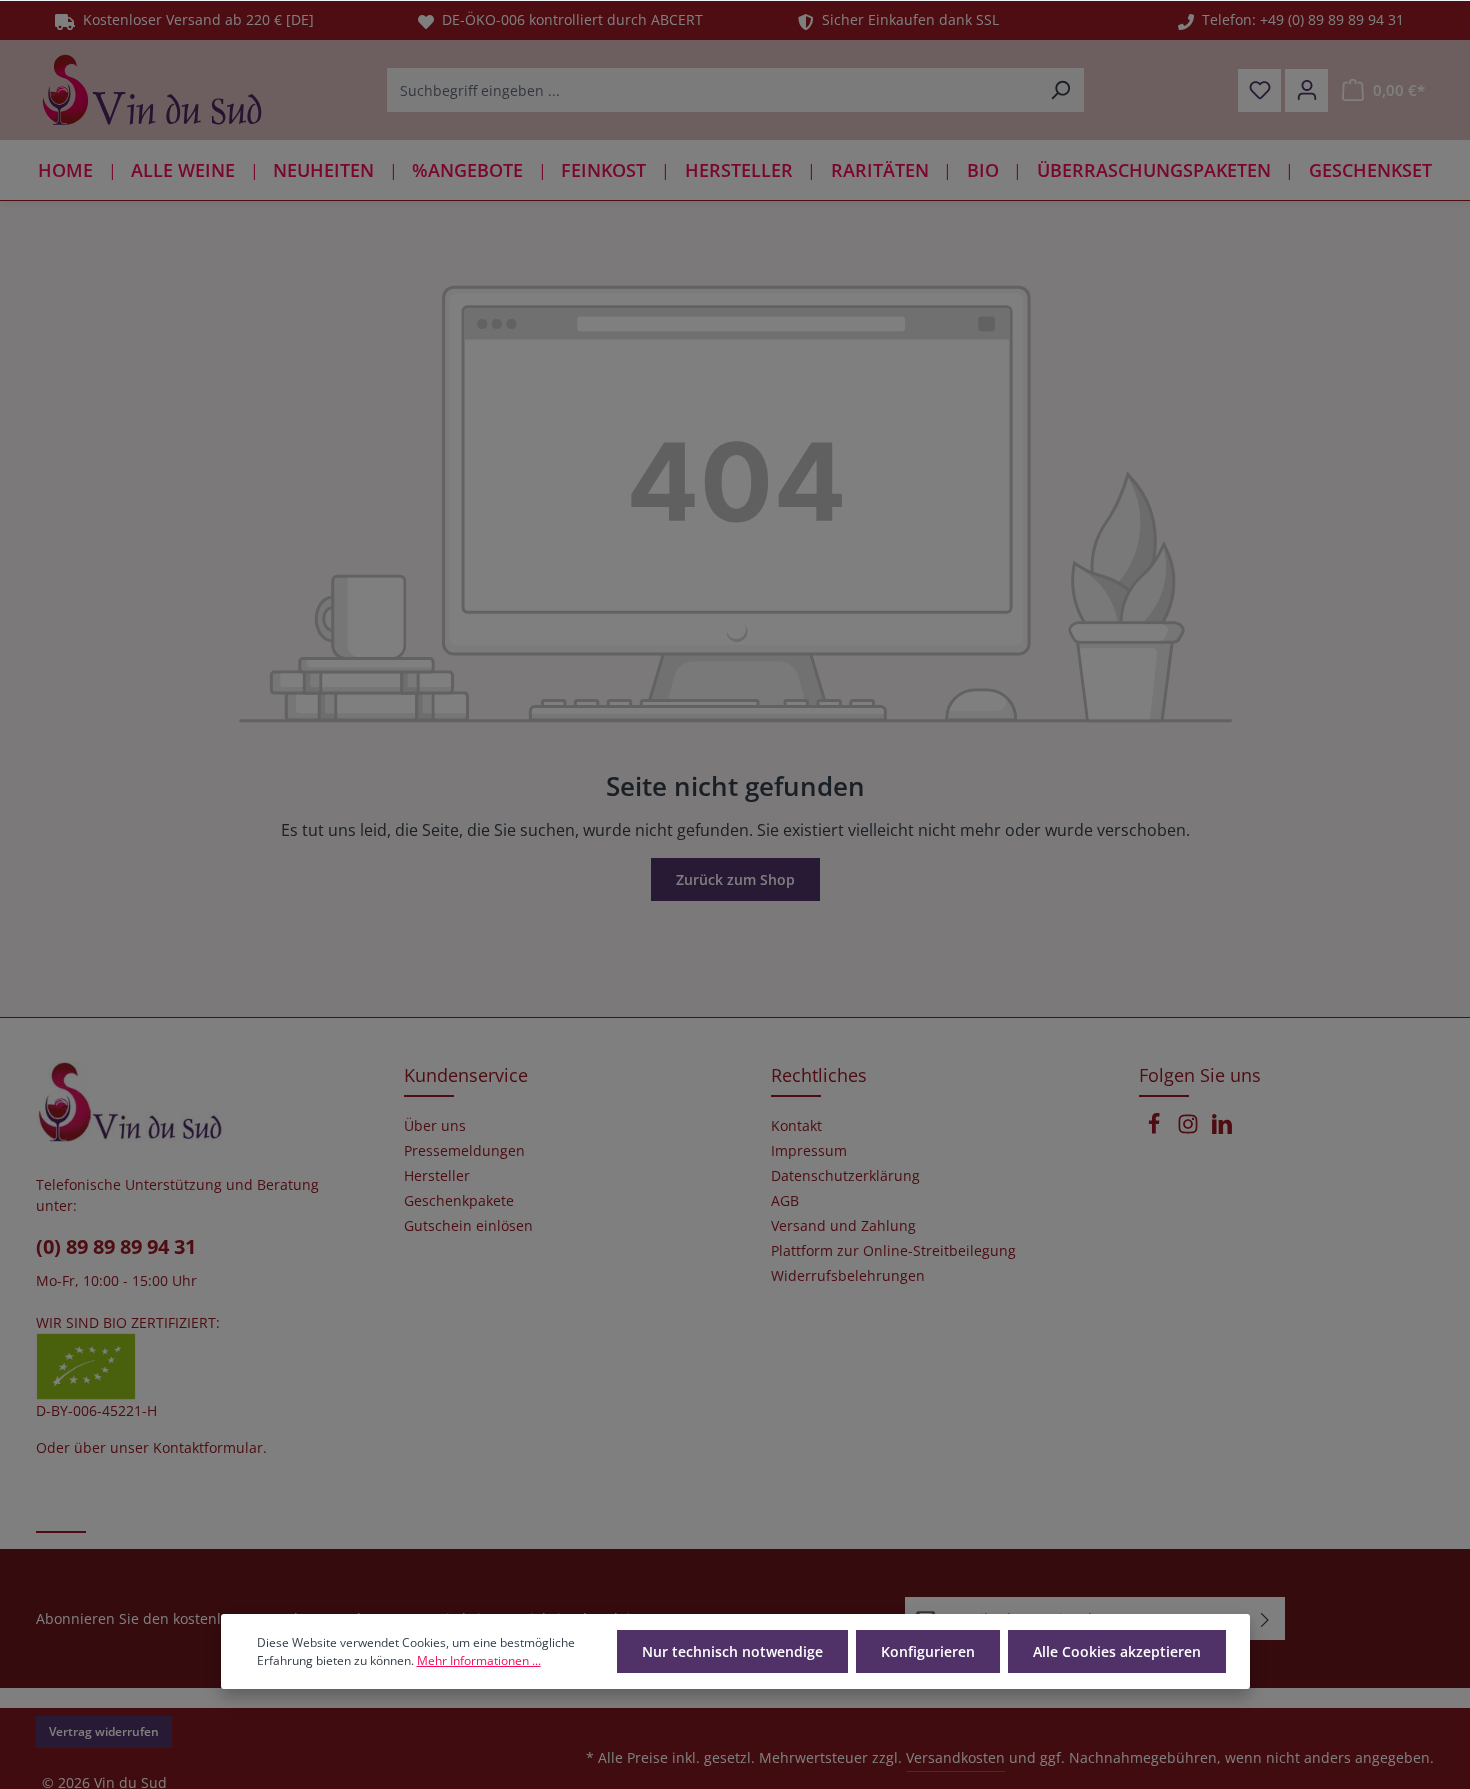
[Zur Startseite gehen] (152, 90)
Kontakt (796, 1126)
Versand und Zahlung (843, 1226)
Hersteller (437, 1176)
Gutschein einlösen (468, 1226)
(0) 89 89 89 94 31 (116, 1246)
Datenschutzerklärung (845, 1176)
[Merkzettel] (1259, 90)
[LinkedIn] (1222, 1129)
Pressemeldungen (464, 1151)
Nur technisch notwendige (732, 1651)
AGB (785, 1201)
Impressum (809, 1151)
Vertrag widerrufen (104, 1731)
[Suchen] (1060, 90)
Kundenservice (466, 1075)
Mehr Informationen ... (479, 1660)
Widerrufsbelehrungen (848, 1276)
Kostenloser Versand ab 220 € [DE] (194, 19)
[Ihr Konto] (1306, 90)
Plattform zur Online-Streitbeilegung (893, 1251)
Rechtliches (819, 1075)
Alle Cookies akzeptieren (1117, 1651)
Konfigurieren (928, 1651)
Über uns (435, 1126)
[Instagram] (1190, 1129)
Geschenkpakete (459, 1201)
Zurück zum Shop (735, 879)
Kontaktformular (208, 1447)
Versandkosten (955, 1757)
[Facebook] (1156, 1129)
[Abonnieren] (1265, 1618)
